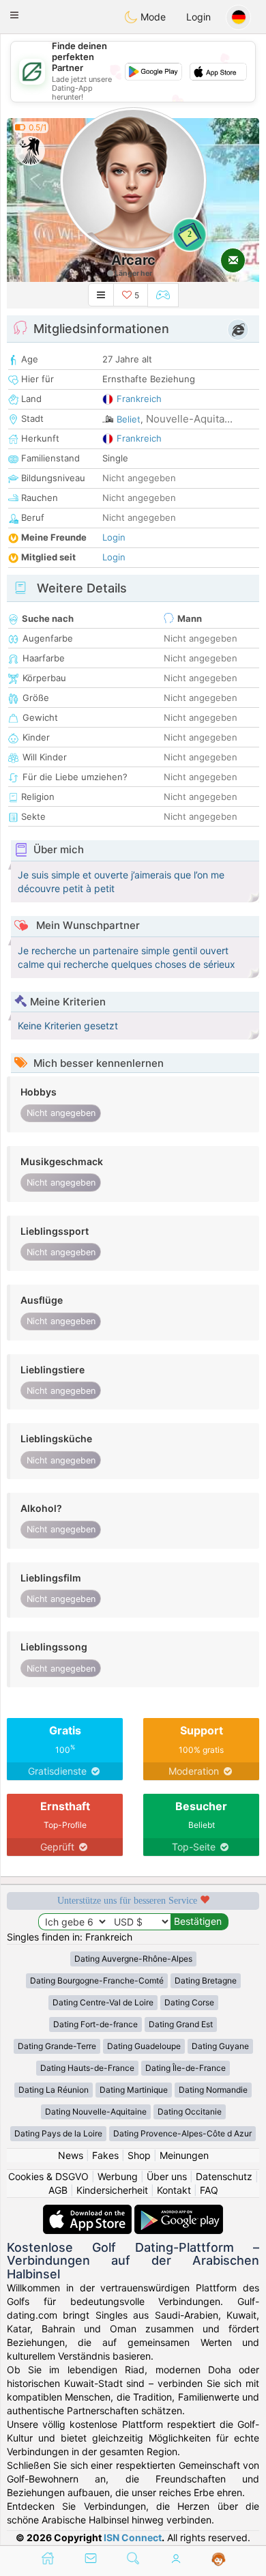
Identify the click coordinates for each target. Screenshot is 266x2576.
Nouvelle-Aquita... (189, 419)
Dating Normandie (213, 2090)
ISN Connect (133, 2537)
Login (198, 17)
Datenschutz (224, 2176)
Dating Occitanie (190, 2112)
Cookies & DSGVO (48, 2176)
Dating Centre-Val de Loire (103, 2002)
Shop (139, 2155)
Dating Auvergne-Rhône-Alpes (133, 1959)
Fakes (105, 2155)
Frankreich (139, 399)
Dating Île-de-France (186, 2068)
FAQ (209, 2190)
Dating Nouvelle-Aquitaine (96, 2112)
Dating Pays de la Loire (58, 2133)
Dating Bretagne (206, 1980)
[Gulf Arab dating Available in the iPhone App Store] (89, 2211)
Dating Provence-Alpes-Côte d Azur (182, 2133)
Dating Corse (189, 2002)
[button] (14, 15)
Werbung (118, 2176)
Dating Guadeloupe (144, 2046)
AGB (58, 2190)
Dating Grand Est (181, 2024)
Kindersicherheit (112, 2190)
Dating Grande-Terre (57, 2046)
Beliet (129, 419)
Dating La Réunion (54, 2090)
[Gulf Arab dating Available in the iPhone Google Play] (179, 2211)
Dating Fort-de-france (95, 2024)
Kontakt (174, 2190)
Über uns (167, 2176)
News (71, 2155)
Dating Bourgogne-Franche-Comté (97, 1980)
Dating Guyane (220, 2046)
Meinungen (184, 2155)
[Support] (219, 2560)
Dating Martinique (134, 2090)
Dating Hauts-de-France (87, 2068)
